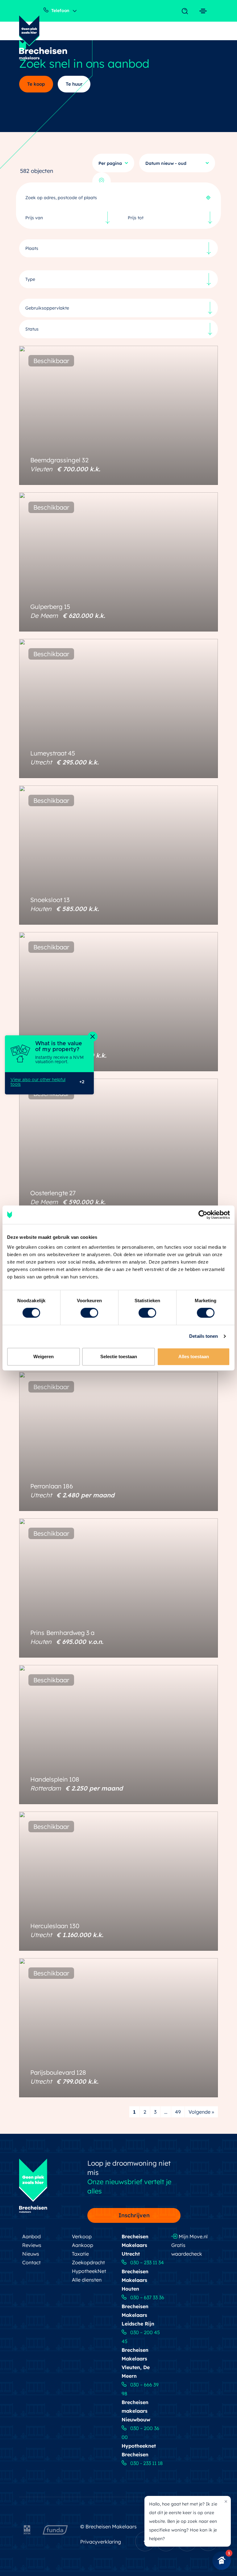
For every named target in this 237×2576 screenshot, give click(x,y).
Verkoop (82, 2236)
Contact (31, 2262)
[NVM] (27, 2528)
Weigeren (44, 1356)
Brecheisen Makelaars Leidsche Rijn (138, 2315)
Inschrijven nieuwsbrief (131, 2217)
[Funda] (55, 2528)
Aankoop (83, 2245)
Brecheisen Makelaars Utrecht (135, 2245)
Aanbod (31, 2236)
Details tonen (204, 1336)
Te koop (36, 84)
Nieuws (31, 2254)
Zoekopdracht (88, 2262)
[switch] (89, 1313)
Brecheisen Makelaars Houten (135, 2280)
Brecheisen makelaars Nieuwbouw (136, 2411)
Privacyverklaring (101, 2542)
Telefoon (60, 11)
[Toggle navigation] (186, 11)
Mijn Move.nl (193, 2236)
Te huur (74, 84)
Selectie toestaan (119, 1356)
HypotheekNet (89, 2271)
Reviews (32, 2245)
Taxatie (80, 2254)
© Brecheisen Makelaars (108, 2527)
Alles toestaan (194, 1356)
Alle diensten (87, 2280)
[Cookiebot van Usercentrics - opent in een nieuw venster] (203, 1215)
